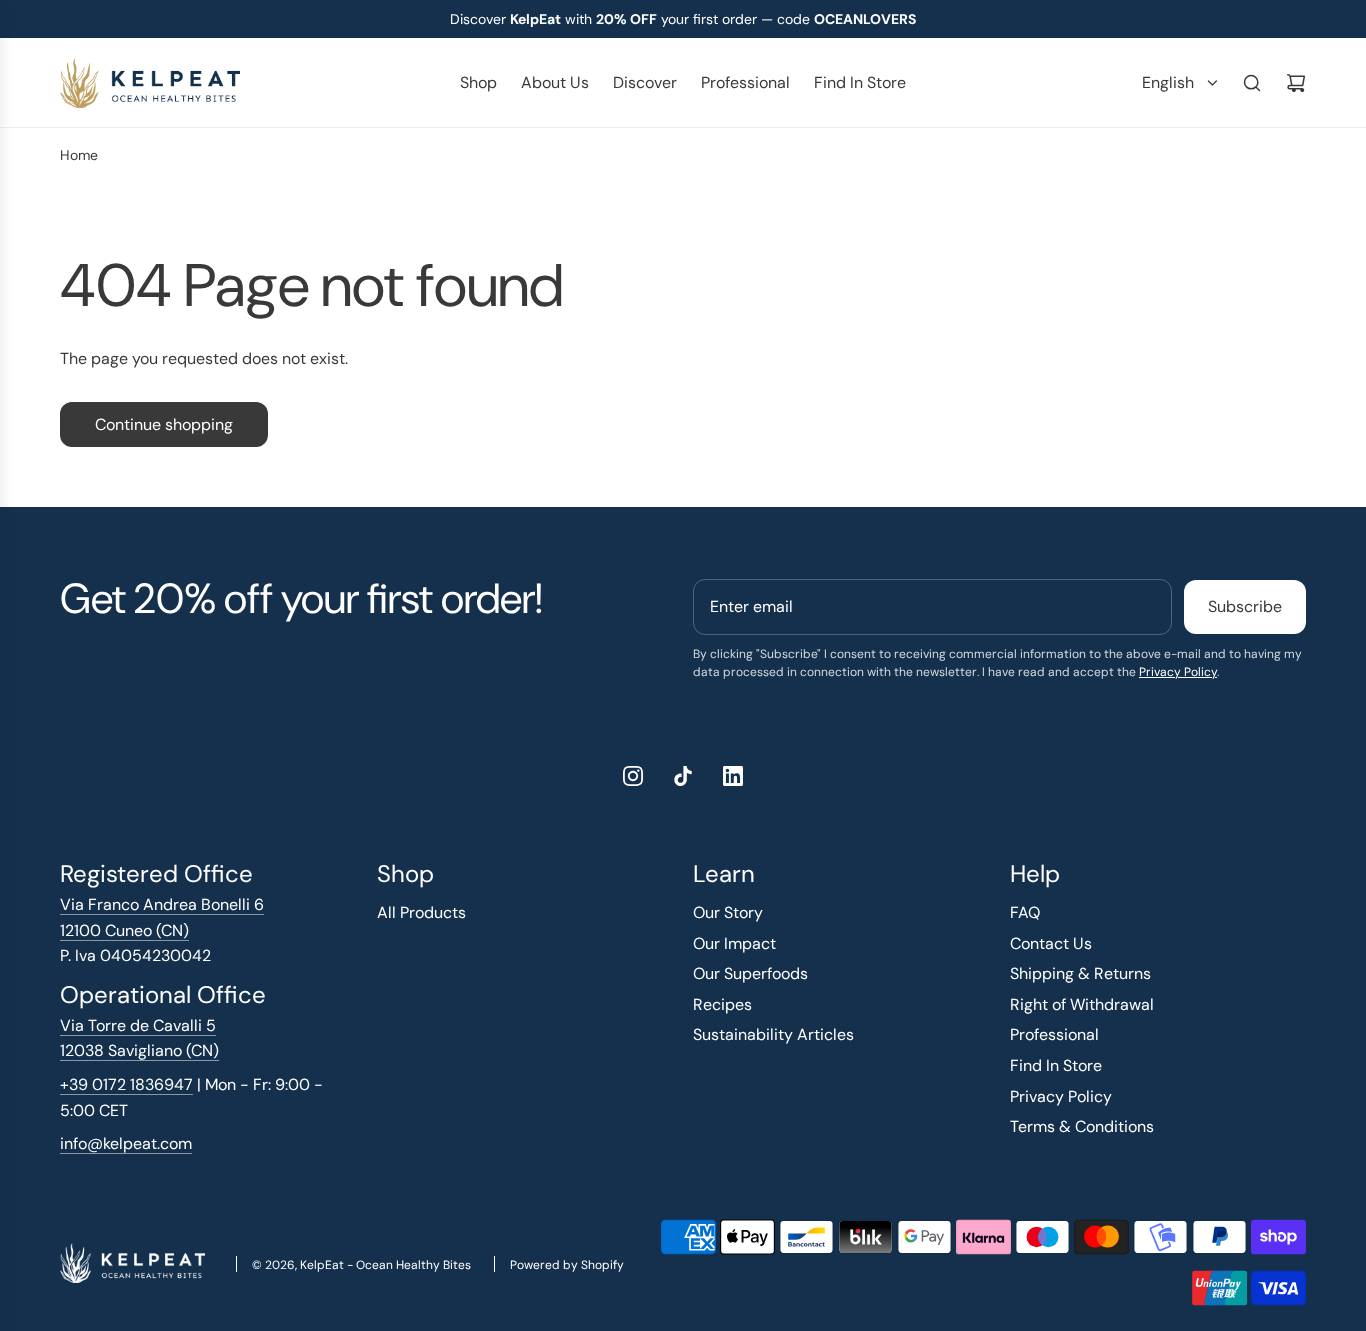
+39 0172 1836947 (126, 1084)
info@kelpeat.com (126, 1143)
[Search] (1252, 83)
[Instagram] (633, 776)
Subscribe (1245, 606)
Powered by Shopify (567, 1265)
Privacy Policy (1178, 672)
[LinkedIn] (733, 776)
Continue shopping (164, 424)
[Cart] (1296, 83)
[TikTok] (683, 776)
